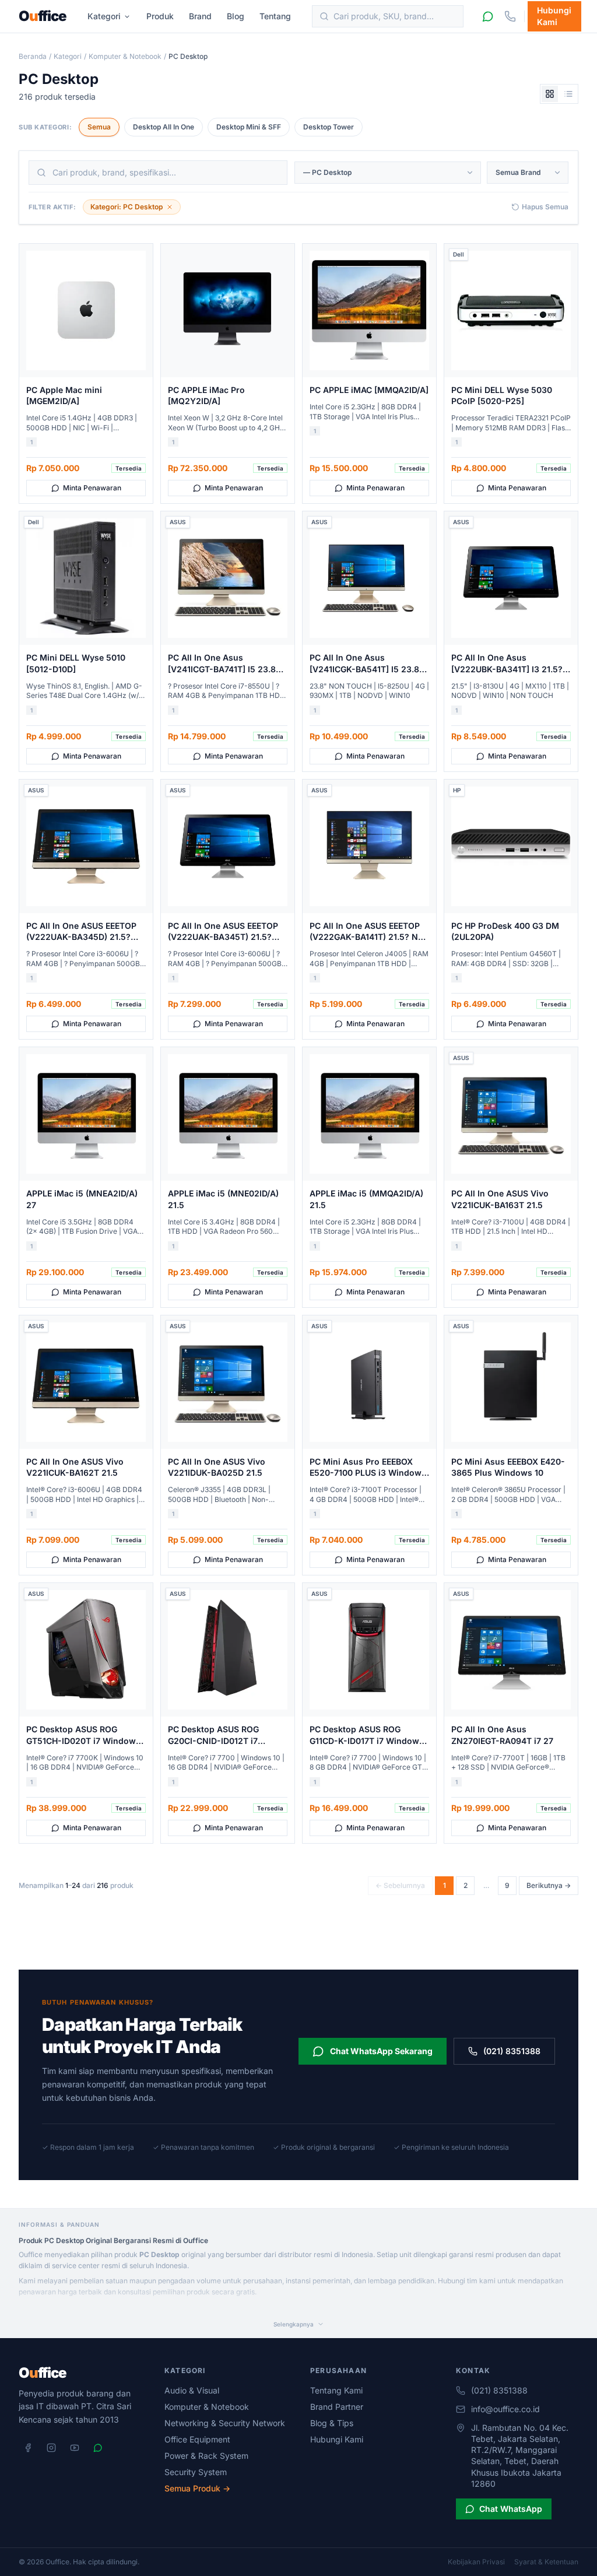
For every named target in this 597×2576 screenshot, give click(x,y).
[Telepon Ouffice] (510, 16)
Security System (196, 2472)
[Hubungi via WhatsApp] (488, 16)
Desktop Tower (329, 127)
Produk (160, 16)
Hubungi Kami (554, 16)
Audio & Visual (192, 2390)
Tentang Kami (336, 2390)
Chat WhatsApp (511, 2509)
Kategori (104, 16)
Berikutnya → (549, 1885)
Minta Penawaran (92, 488)
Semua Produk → (197, 2488)
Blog (236, 16)
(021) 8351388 (512, 2051)
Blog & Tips (332, 2423)
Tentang (275, 16)
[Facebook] (28, 2448)
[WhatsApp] (98, 2448)
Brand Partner (337, 2407)
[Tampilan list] (568, 94)
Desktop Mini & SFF (249, 127)
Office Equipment (197, 2439)
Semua (99, 127)
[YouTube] (75, 2448)
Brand (200, 16)
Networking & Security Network (225, 2423)
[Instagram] (51, 2448)
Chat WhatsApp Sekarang (381, 2051)
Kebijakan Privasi (476, 2562)
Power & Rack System (206, 2456)
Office (43, 16)
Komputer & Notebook (125, 56)
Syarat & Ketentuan (546, 2562)
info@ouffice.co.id (505, 2409)
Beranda (33, 56)
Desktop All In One (164, 127)
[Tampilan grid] (550, 94)
